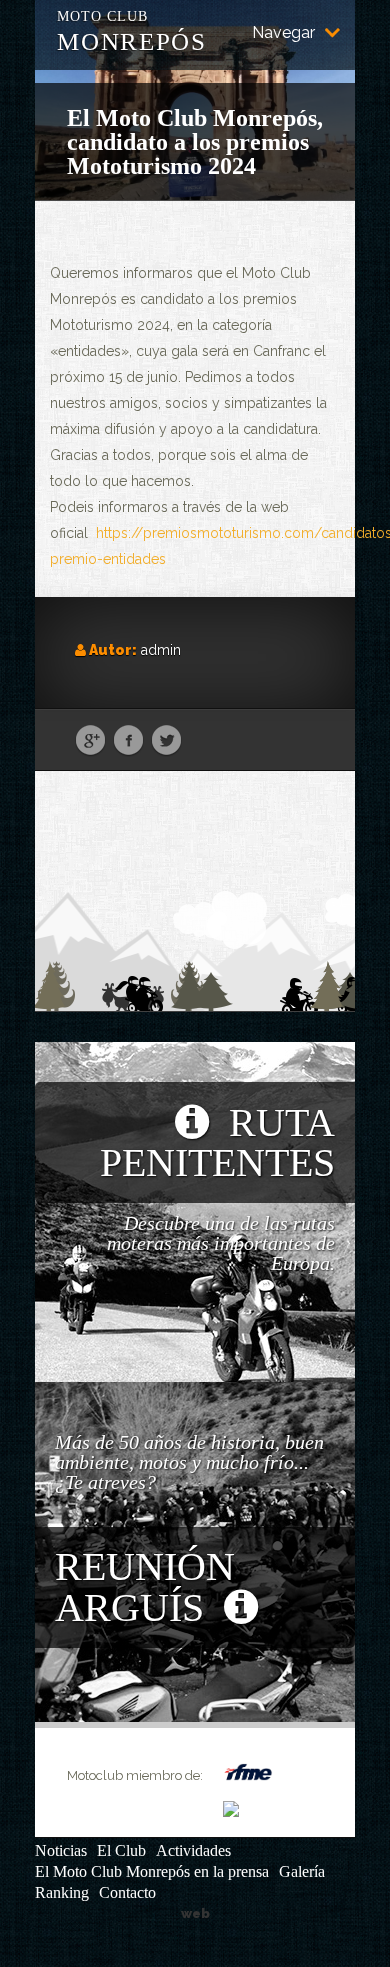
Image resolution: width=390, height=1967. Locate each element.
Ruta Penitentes (217, 1142)
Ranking (62, 1892)
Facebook (128, 741)
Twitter (166, 741)
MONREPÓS (131, 29)
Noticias (61, 1850)
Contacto (127, 1892)
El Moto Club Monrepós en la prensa (152, 1871)
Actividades (193, 1850)
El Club (121, 1850)
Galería (302, 1871)
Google (90, 741)
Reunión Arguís (145, 1587)
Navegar (283, 33)
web (195, 1913)
